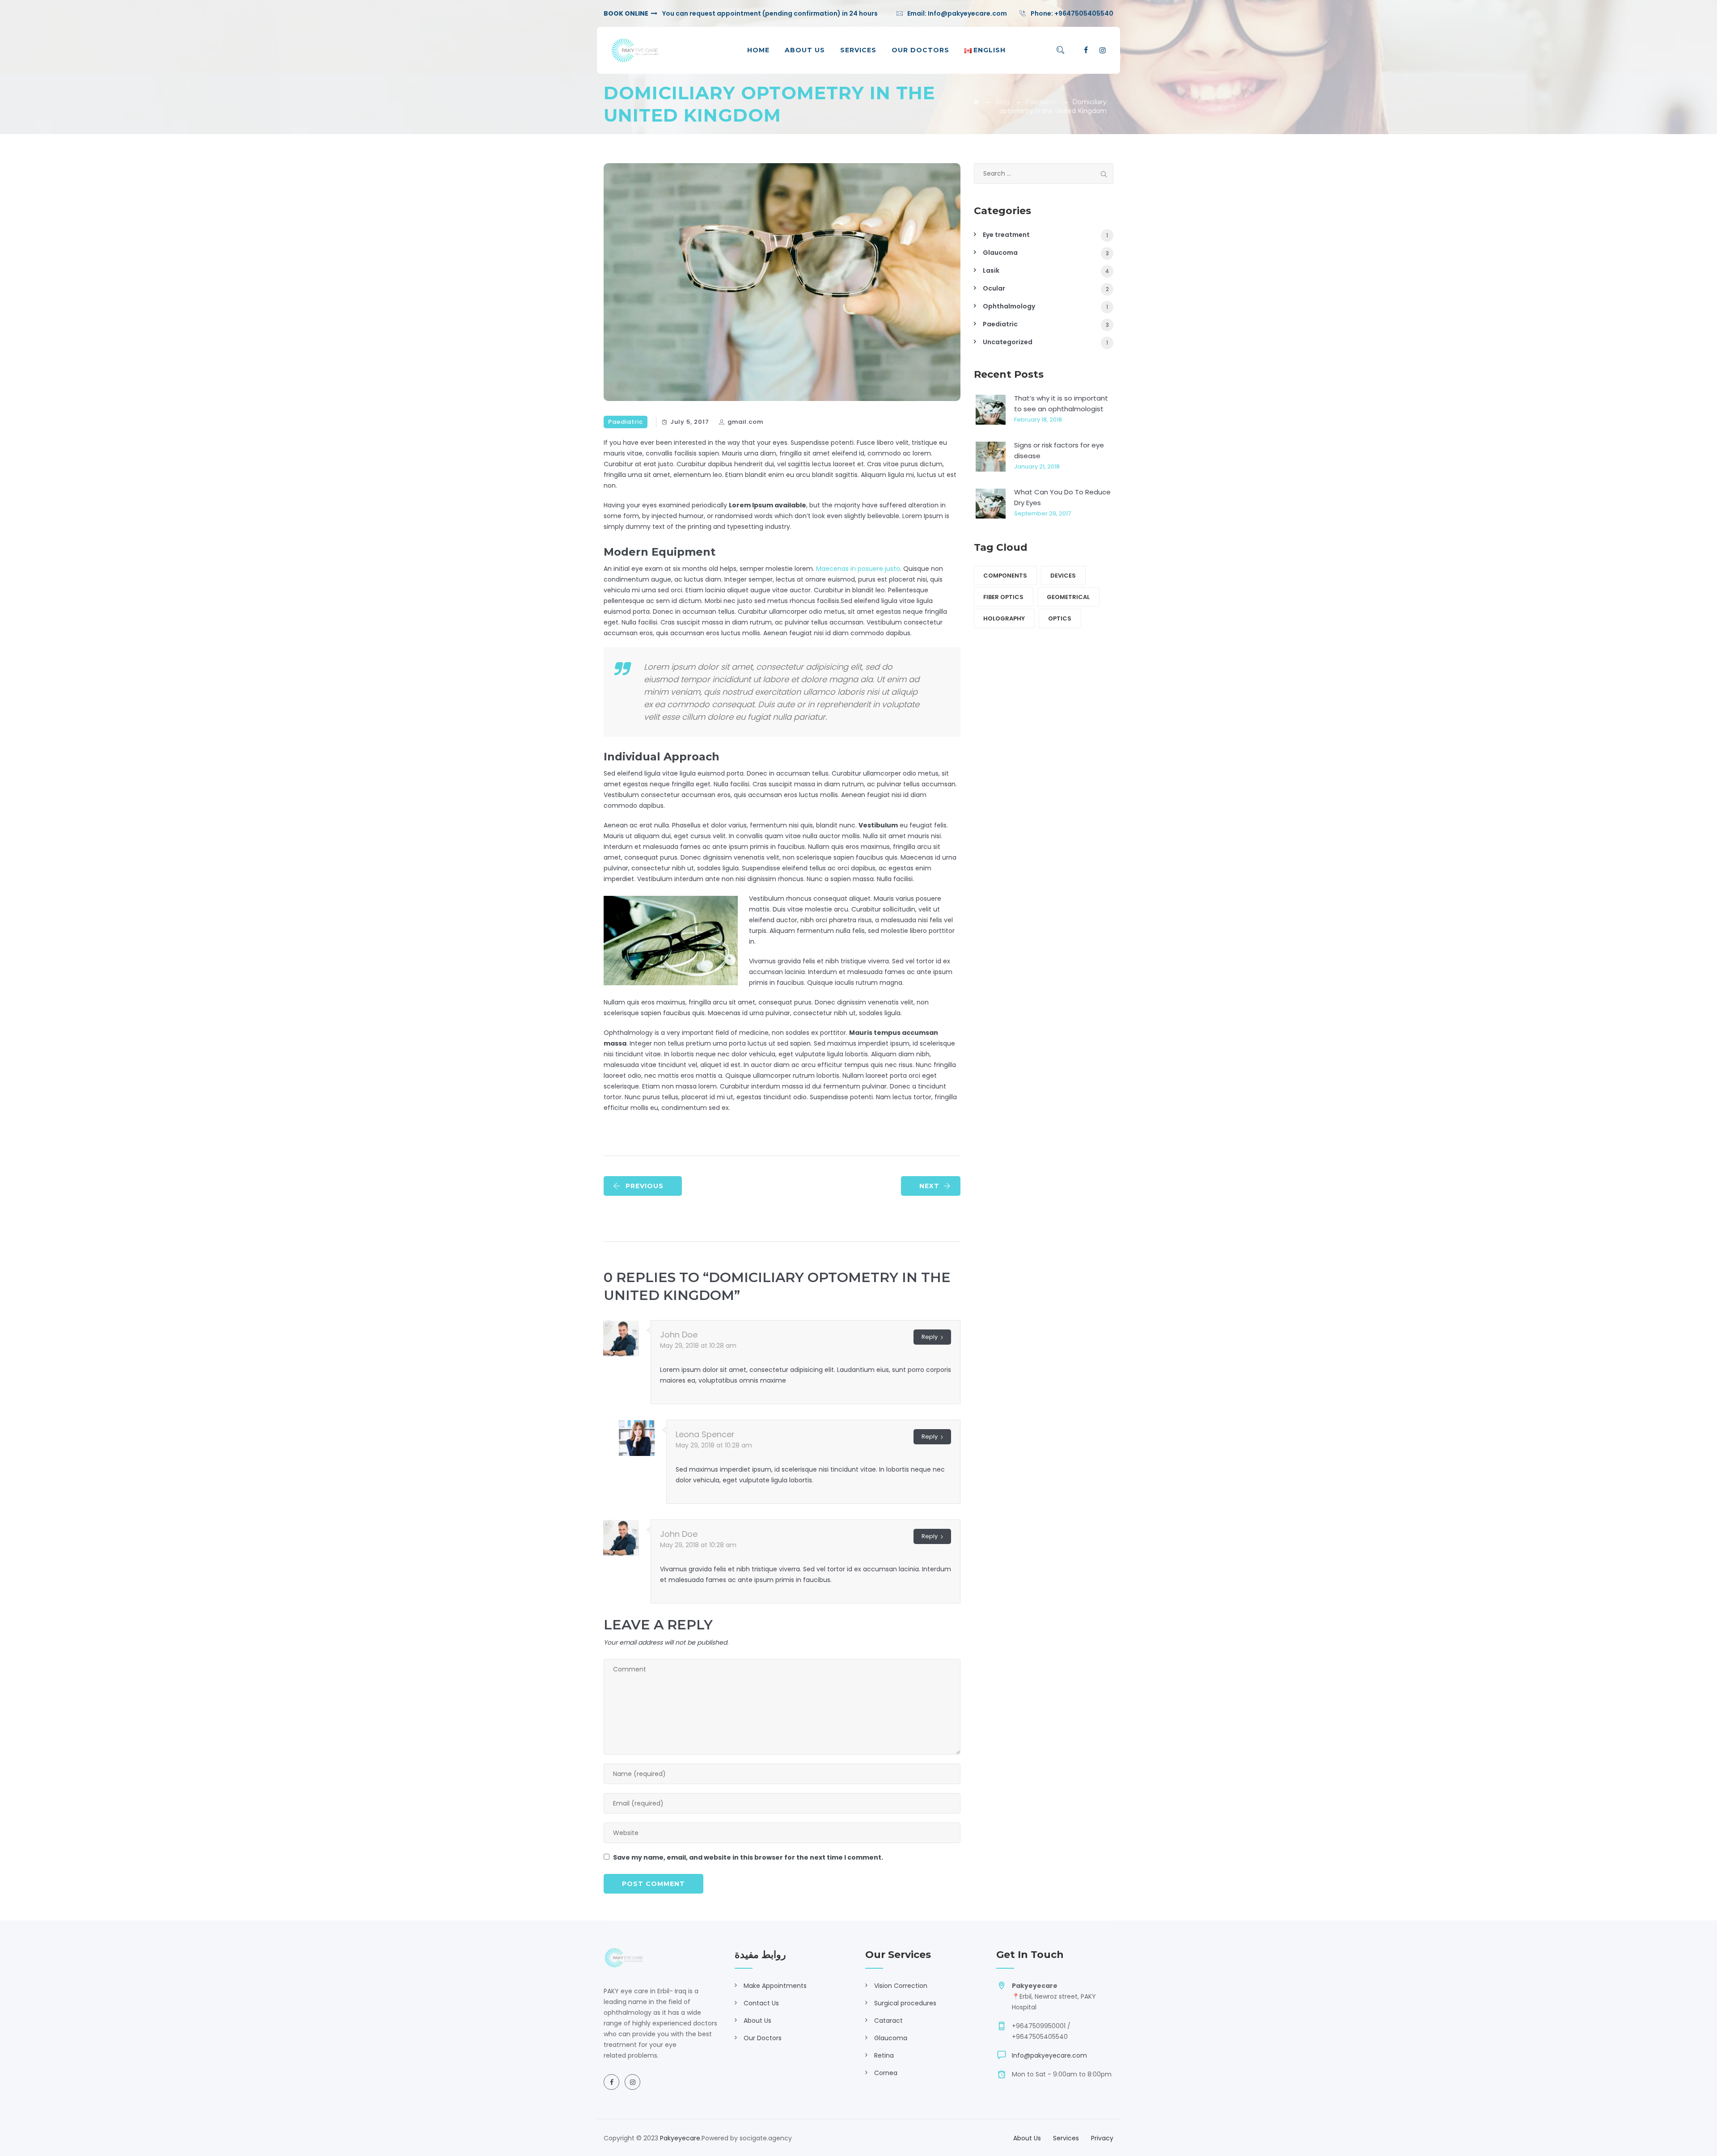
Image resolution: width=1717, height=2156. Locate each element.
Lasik (991, 270)
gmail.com (745, 422)
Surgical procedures (905, 2003)
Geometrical (1068, 597)
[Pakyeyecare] (635, 50)
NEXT (929, 1186)
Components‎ (1005, 576)
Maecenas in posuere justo (858, 569)
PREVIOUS (645, 1186)
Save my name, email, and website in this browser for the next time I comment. (748, 1857)
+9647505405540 (1084, 13)
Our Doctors (920, 50)
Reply (930, 1337)
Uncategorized (1008, 342)
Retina (884, 2055)
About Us (805, 50)
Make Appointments (775, 1986)
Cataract (888, 2021)
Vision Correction (901, 1986)
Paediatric (626, 422)
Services (858, 50)
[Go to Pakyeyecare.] (976, 102)
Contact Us (761, 2003)
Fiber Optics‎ (1003, 597)
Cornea (886, 2073)
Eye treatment (1006, 235)
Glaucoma (1000, 253)
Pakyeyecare (680, 2138)
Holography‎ (1004, 618)
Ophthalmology (1009, 306)
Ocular (994, 288)
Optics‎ (1060, 618)
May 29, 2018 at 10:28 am (698, 1346)
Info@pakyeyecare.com (967, 13)
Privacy (1102, 2138)
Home (758, 50)
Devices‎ (1063, 576)
